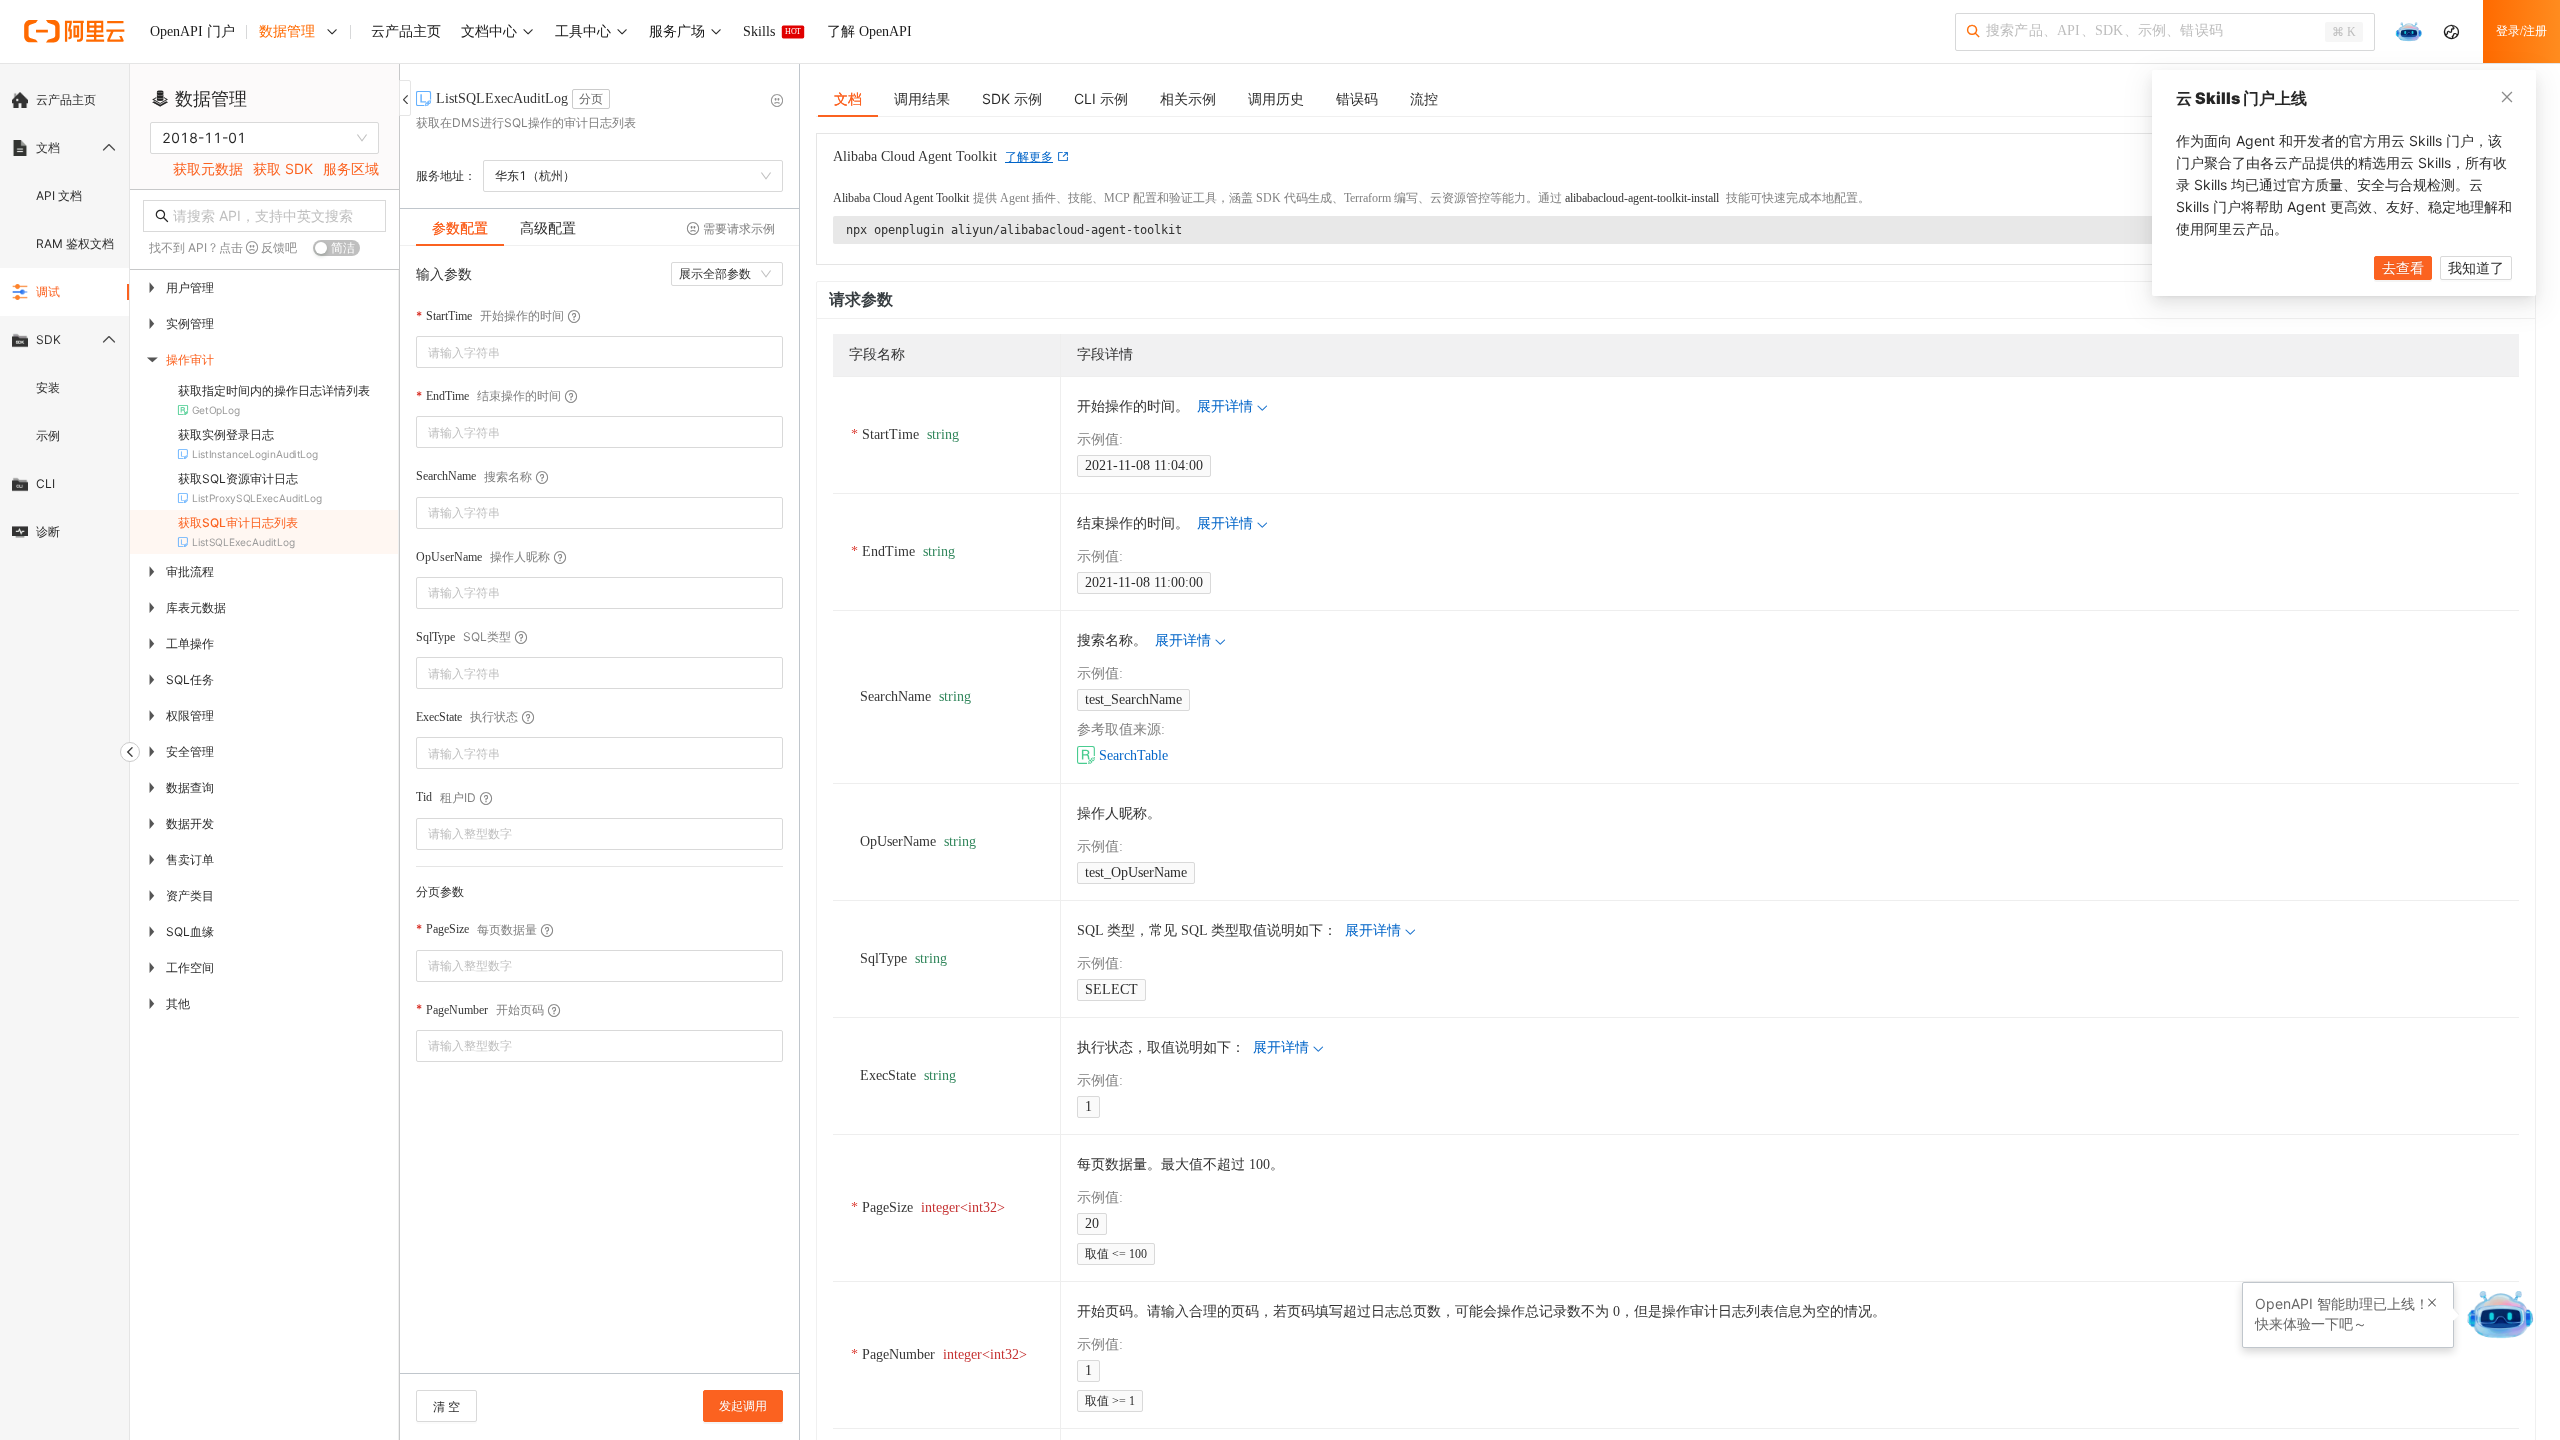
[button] (771, 826)
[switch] (336, 248)
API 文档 (59, 195)
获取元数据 (208, 168)
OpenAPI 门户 (192, 31)
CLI (45, 483)
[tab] (460, 228)
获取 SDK (283, 168)
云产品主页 (66, 99)
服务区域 (351, 168)
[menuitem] (64, 100)
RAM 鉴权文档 (75, 243)
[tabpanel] (599, 819)
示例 (48, 435)
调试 (48, 291)
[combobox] (585, 352)
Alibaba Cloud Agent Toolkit (901, 198)
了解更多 (1029, 157)
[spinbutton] (599, 834)
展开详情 (1225, 406)
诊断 (48, 531)
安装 (48, 387)
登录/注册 (2521, 31)
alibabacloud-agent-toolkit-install (1642, 198)
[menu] (64, 316)
